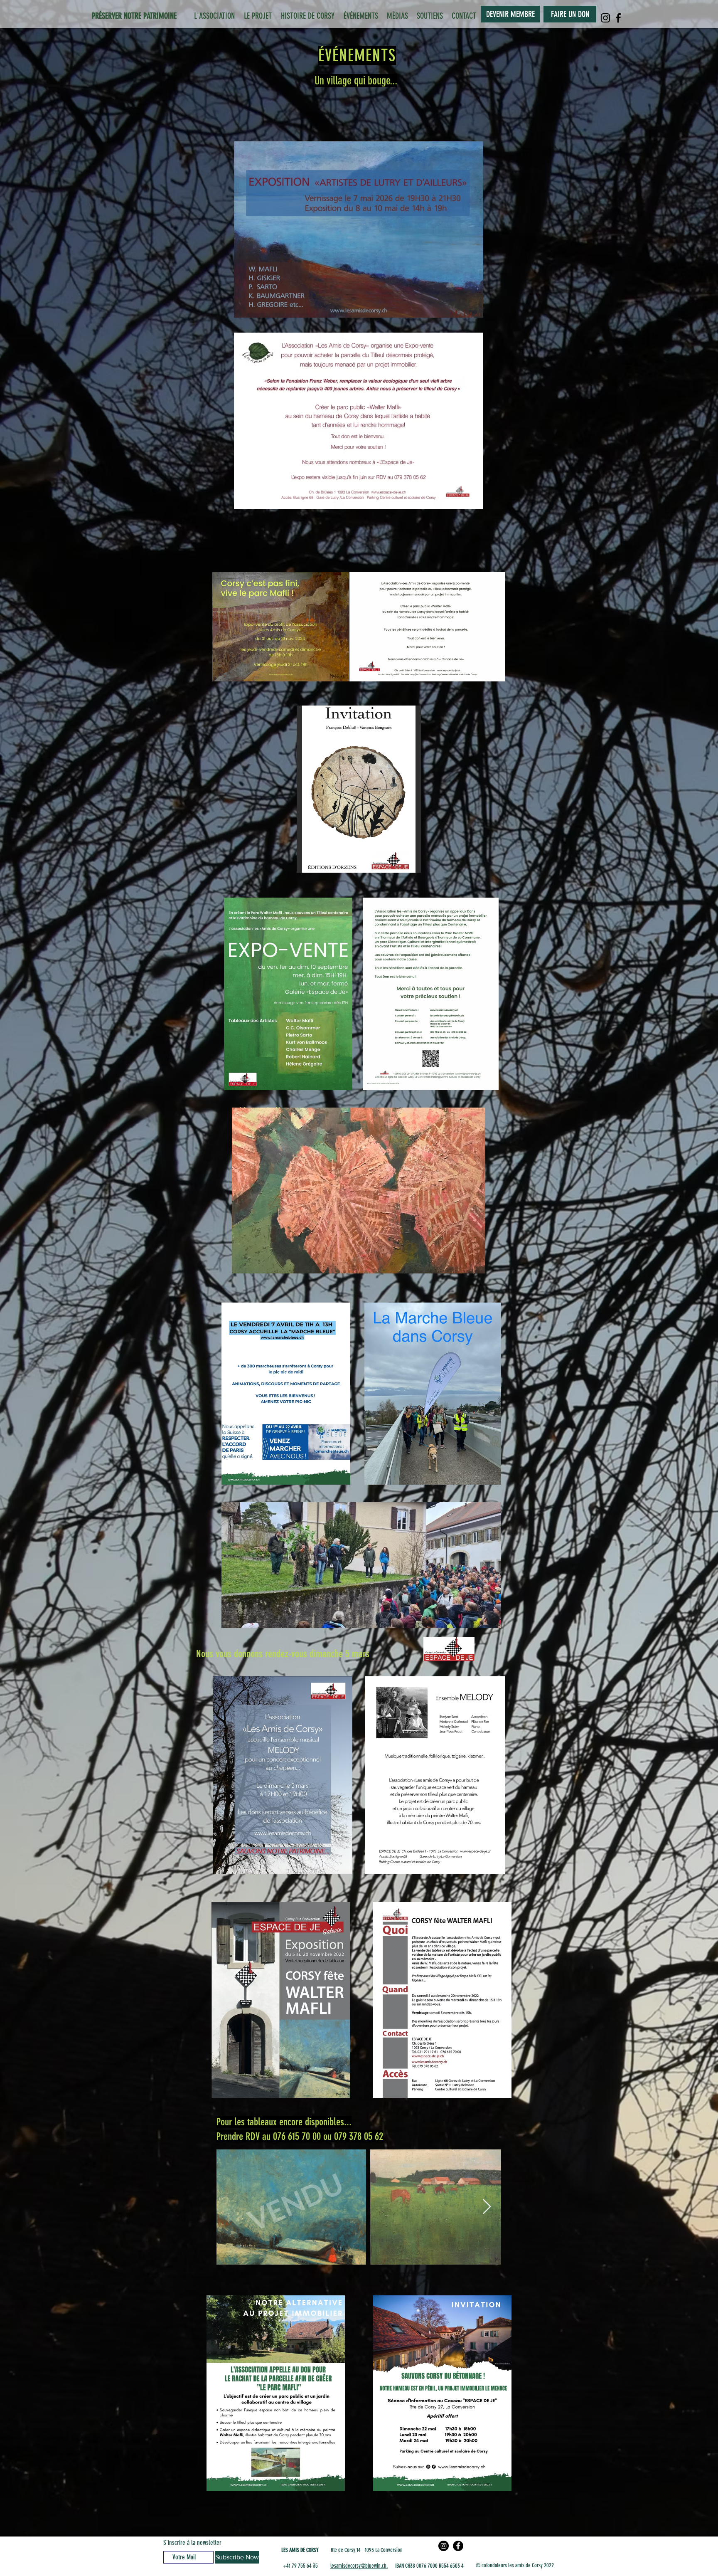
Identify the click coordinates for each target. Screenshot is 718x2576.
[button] (359, 789)
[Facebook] (618, 18)
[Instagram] (605, 18)
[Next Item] (487, 2207)
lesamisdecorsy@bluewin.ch (358, 2566)
